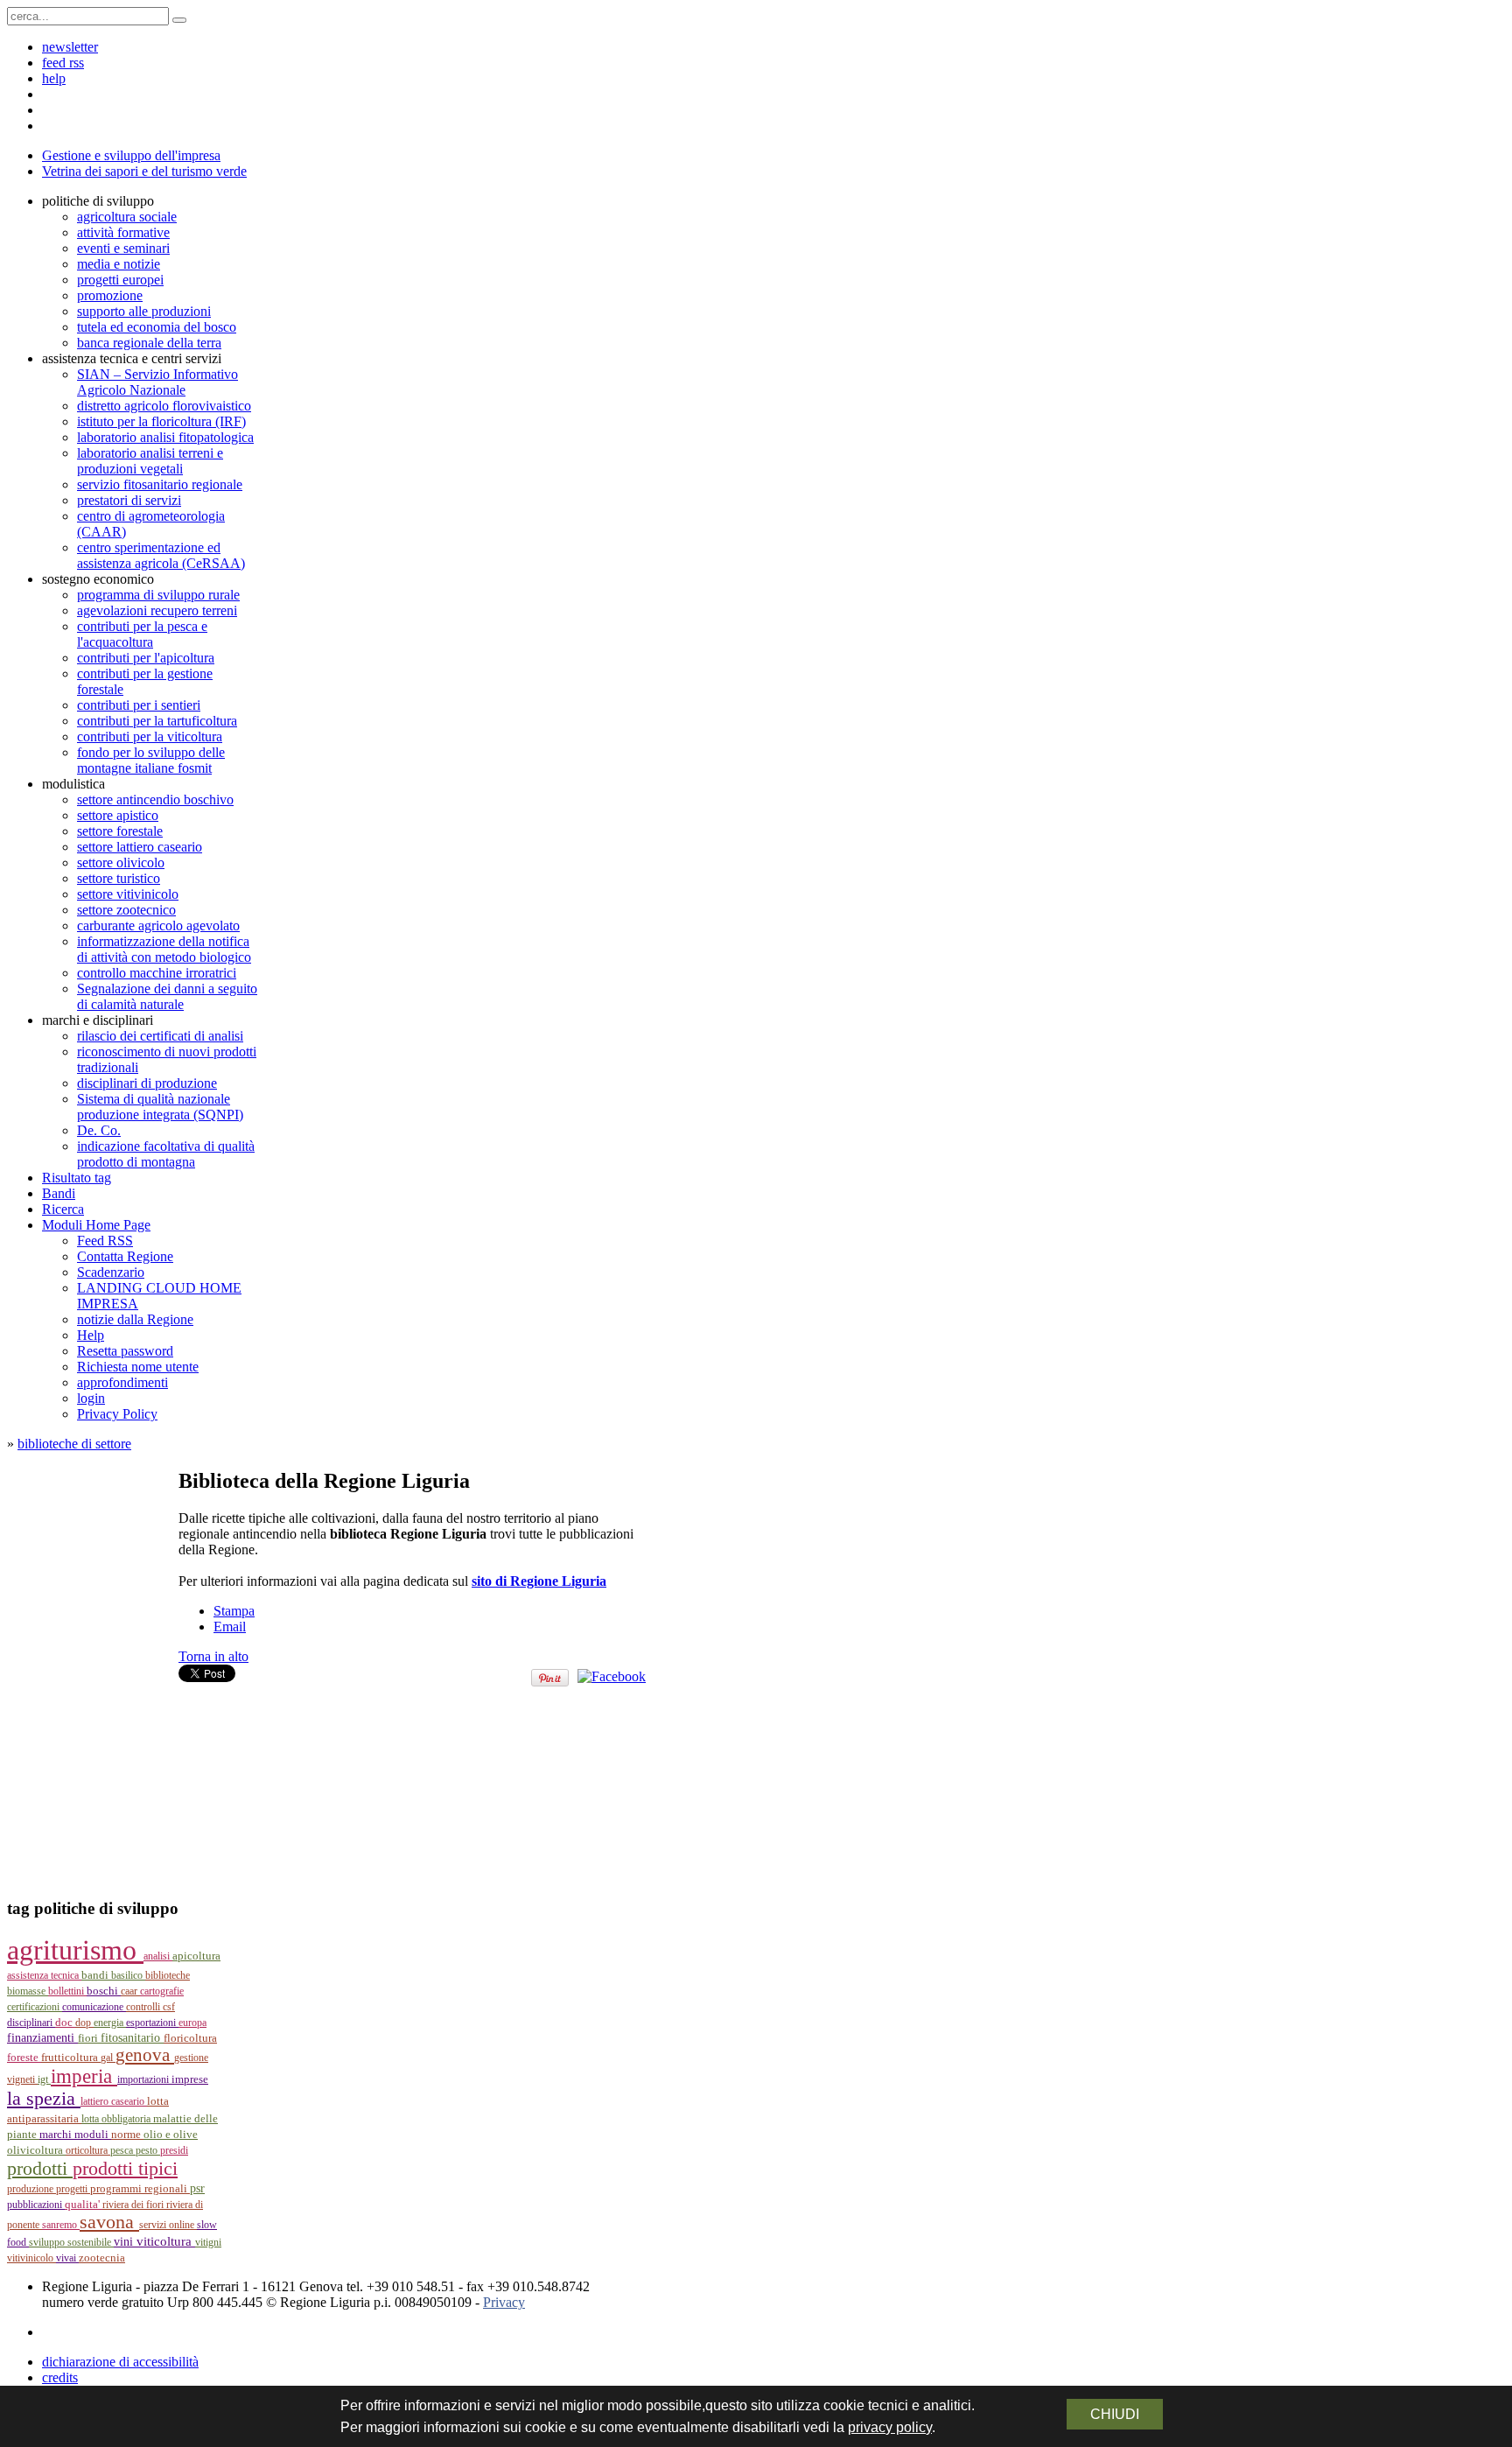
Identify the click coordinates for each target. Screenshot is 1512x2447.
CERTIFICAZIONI (35, 2007)
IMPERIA (84, 2076)
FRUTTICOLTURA (71, 2057)
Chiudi (1115, 2414)
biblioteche (168, 1975)
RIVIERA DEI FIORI (134, 2205)
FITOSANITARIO (132, 2038)
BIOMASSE (28, 1991)
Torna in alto (213, 1656)
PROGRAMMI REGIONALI (140, 2189)
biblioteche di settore (74, 1444)
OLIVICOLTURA (36, 2150)
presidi (174, 2150)
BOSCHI (104, 1991)
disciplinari (31, 2023)
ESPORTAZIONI (152, 2023)
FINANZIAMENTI (42, 2038)
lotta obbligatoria (117, 2119)
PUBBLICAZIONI (36, 2205)
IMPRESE (190, 2079)
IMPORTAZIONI (144, 2079)
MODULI (93, 2135)
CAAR (130, 1991)
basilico (128, 1975)
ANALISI (158, 1956)
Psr (197, 2188)
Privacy (504, 2302)
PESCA (123, 2150)
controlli (144, 2007)
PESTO (148, 2150)
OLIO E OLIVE (171, 2135)
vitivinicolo (31, 2258)
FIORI (89, 2038)
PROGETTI (73, 2189)
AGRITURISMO (75, 1950)
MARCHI (57, 2135)
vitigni (208, 2242)
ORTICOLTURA (88, 2150)
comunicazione (94, 2007)
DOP (84, 2023)
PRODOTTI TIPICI (125, 2168)
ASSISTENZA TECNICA (44, 1975)
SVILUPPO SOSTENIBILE (71, 2242)
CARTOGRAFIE (162, 1991)
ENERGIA (110, 2023)
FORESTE (24, 2057)
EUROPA (192, 2023)
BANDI (96, 1975)
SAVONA (109, 2222)
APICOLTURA (196, 1956)
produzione (31, 2189)
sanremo (61, 2225)
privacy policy (890, 2427)
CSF (169, 2007)
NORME (127, 2134)
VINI (125, 2242)
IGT (44, 2079)
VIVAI (67, 2258)
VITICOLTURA (166, 2241)
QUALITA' (84, 2204)
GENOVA (145, 2055)
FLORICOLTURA (190, 2038)
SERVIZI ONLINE (168, 2225)
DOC (65, 2022)
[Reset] (179, 20)
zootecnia (102, 2258)
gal (108, 2058)
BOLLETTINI (67, 1991)
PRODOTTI (40, 2168)
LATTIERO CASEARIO (114, 2101)
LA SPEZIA (44, 2099)
